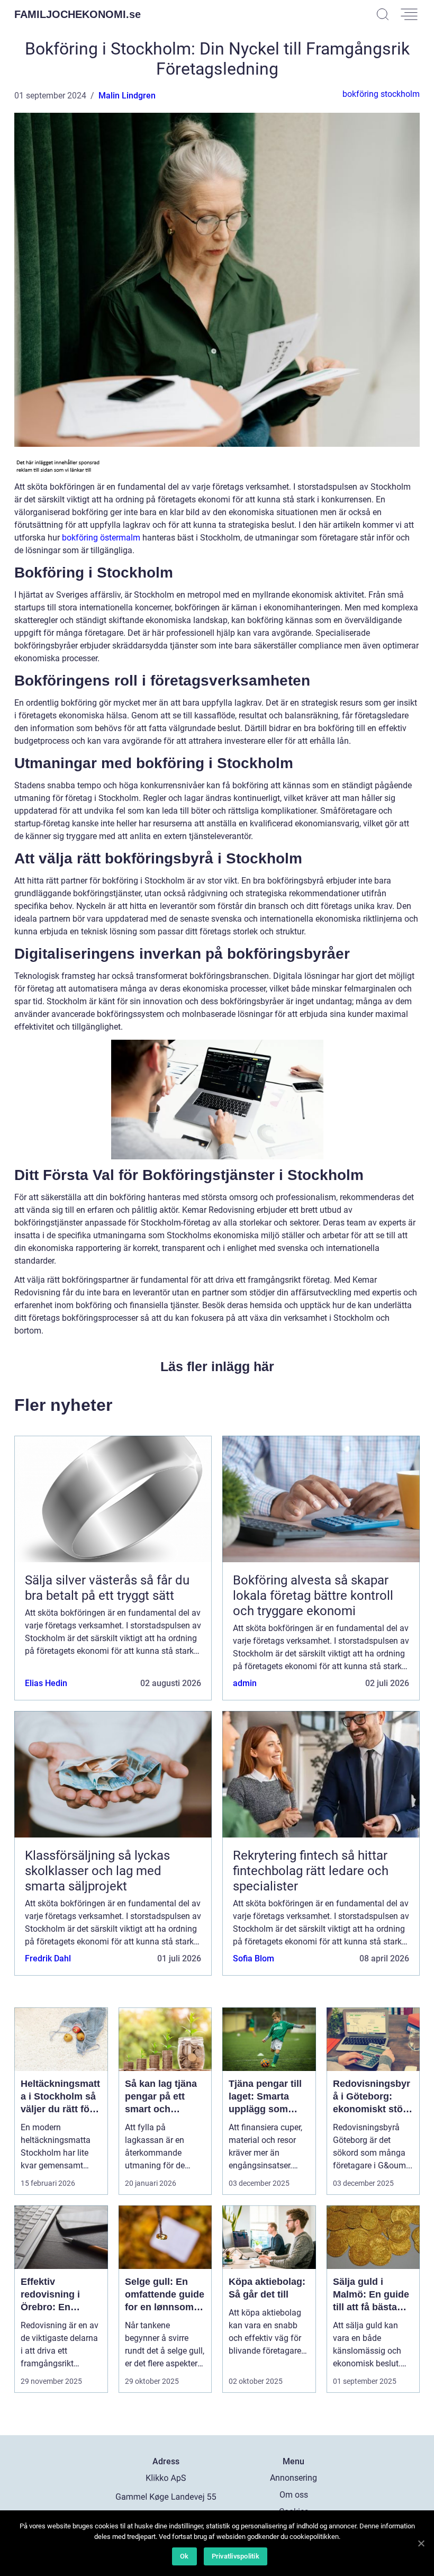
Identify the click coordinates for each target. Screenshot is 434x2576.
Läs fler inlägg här (217, 1366)
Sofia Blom (254, 1958)
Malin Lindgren (127, 96)
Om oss (294, 2495)
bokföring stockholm (381, 94)
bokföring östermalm (101, 538)
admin (245, 1683)
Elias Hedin (46, 1683)
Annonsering (293, 2478)
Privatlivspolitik (236, 2556)
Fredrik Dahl (48, 1958)
